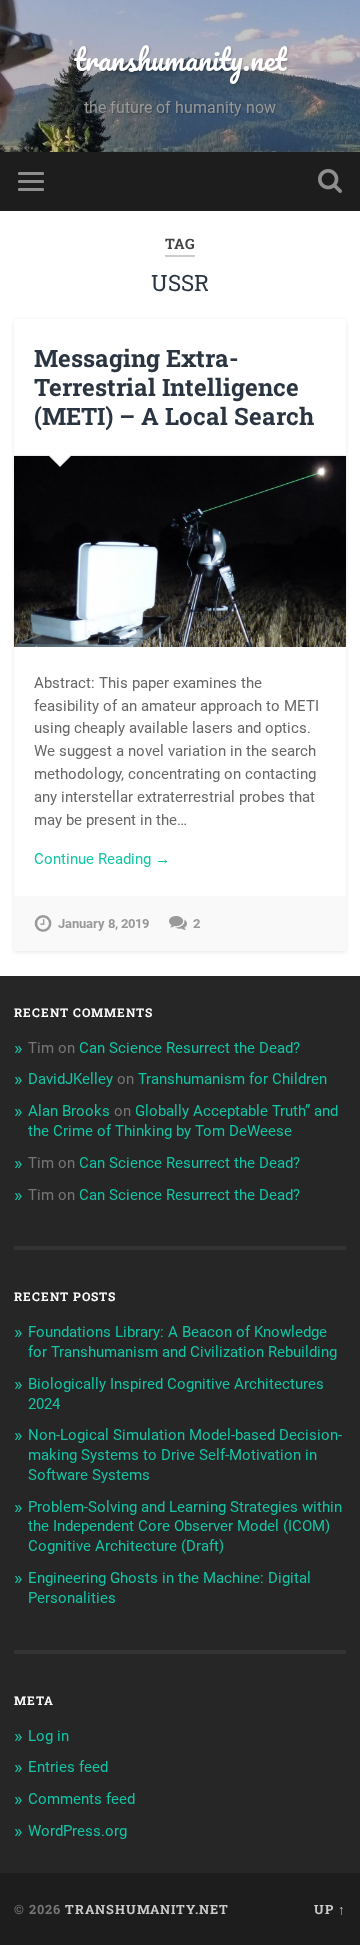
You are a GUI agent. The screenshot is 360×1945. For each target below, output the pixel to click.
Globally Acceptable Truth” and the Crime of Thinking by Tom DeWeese (183, 1121)
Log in (48, 1736)
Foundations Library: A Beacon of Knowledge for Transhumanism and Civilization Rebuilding (182, 1342)
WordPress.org (77, 1831)
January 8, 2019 (103, 923)
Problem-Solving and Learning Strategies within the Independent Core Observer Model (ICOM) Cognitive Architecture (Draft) (185, 1527)
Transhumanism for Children (232, 1079)
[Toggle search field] (330, 181)
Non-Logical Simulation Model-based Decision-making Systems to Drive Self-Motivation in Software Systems (185, 1455)
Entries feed (68, 1767)
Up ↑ (330, 1909)
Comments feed (81, 1799)
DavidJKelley (70, 1079)
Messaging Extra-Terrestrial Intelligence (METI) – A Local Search (174, 387)
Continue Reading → (102, 859)
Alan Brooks (69, 1111)
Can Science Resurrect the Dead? (189, 1048)
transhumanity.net (180, 59)
